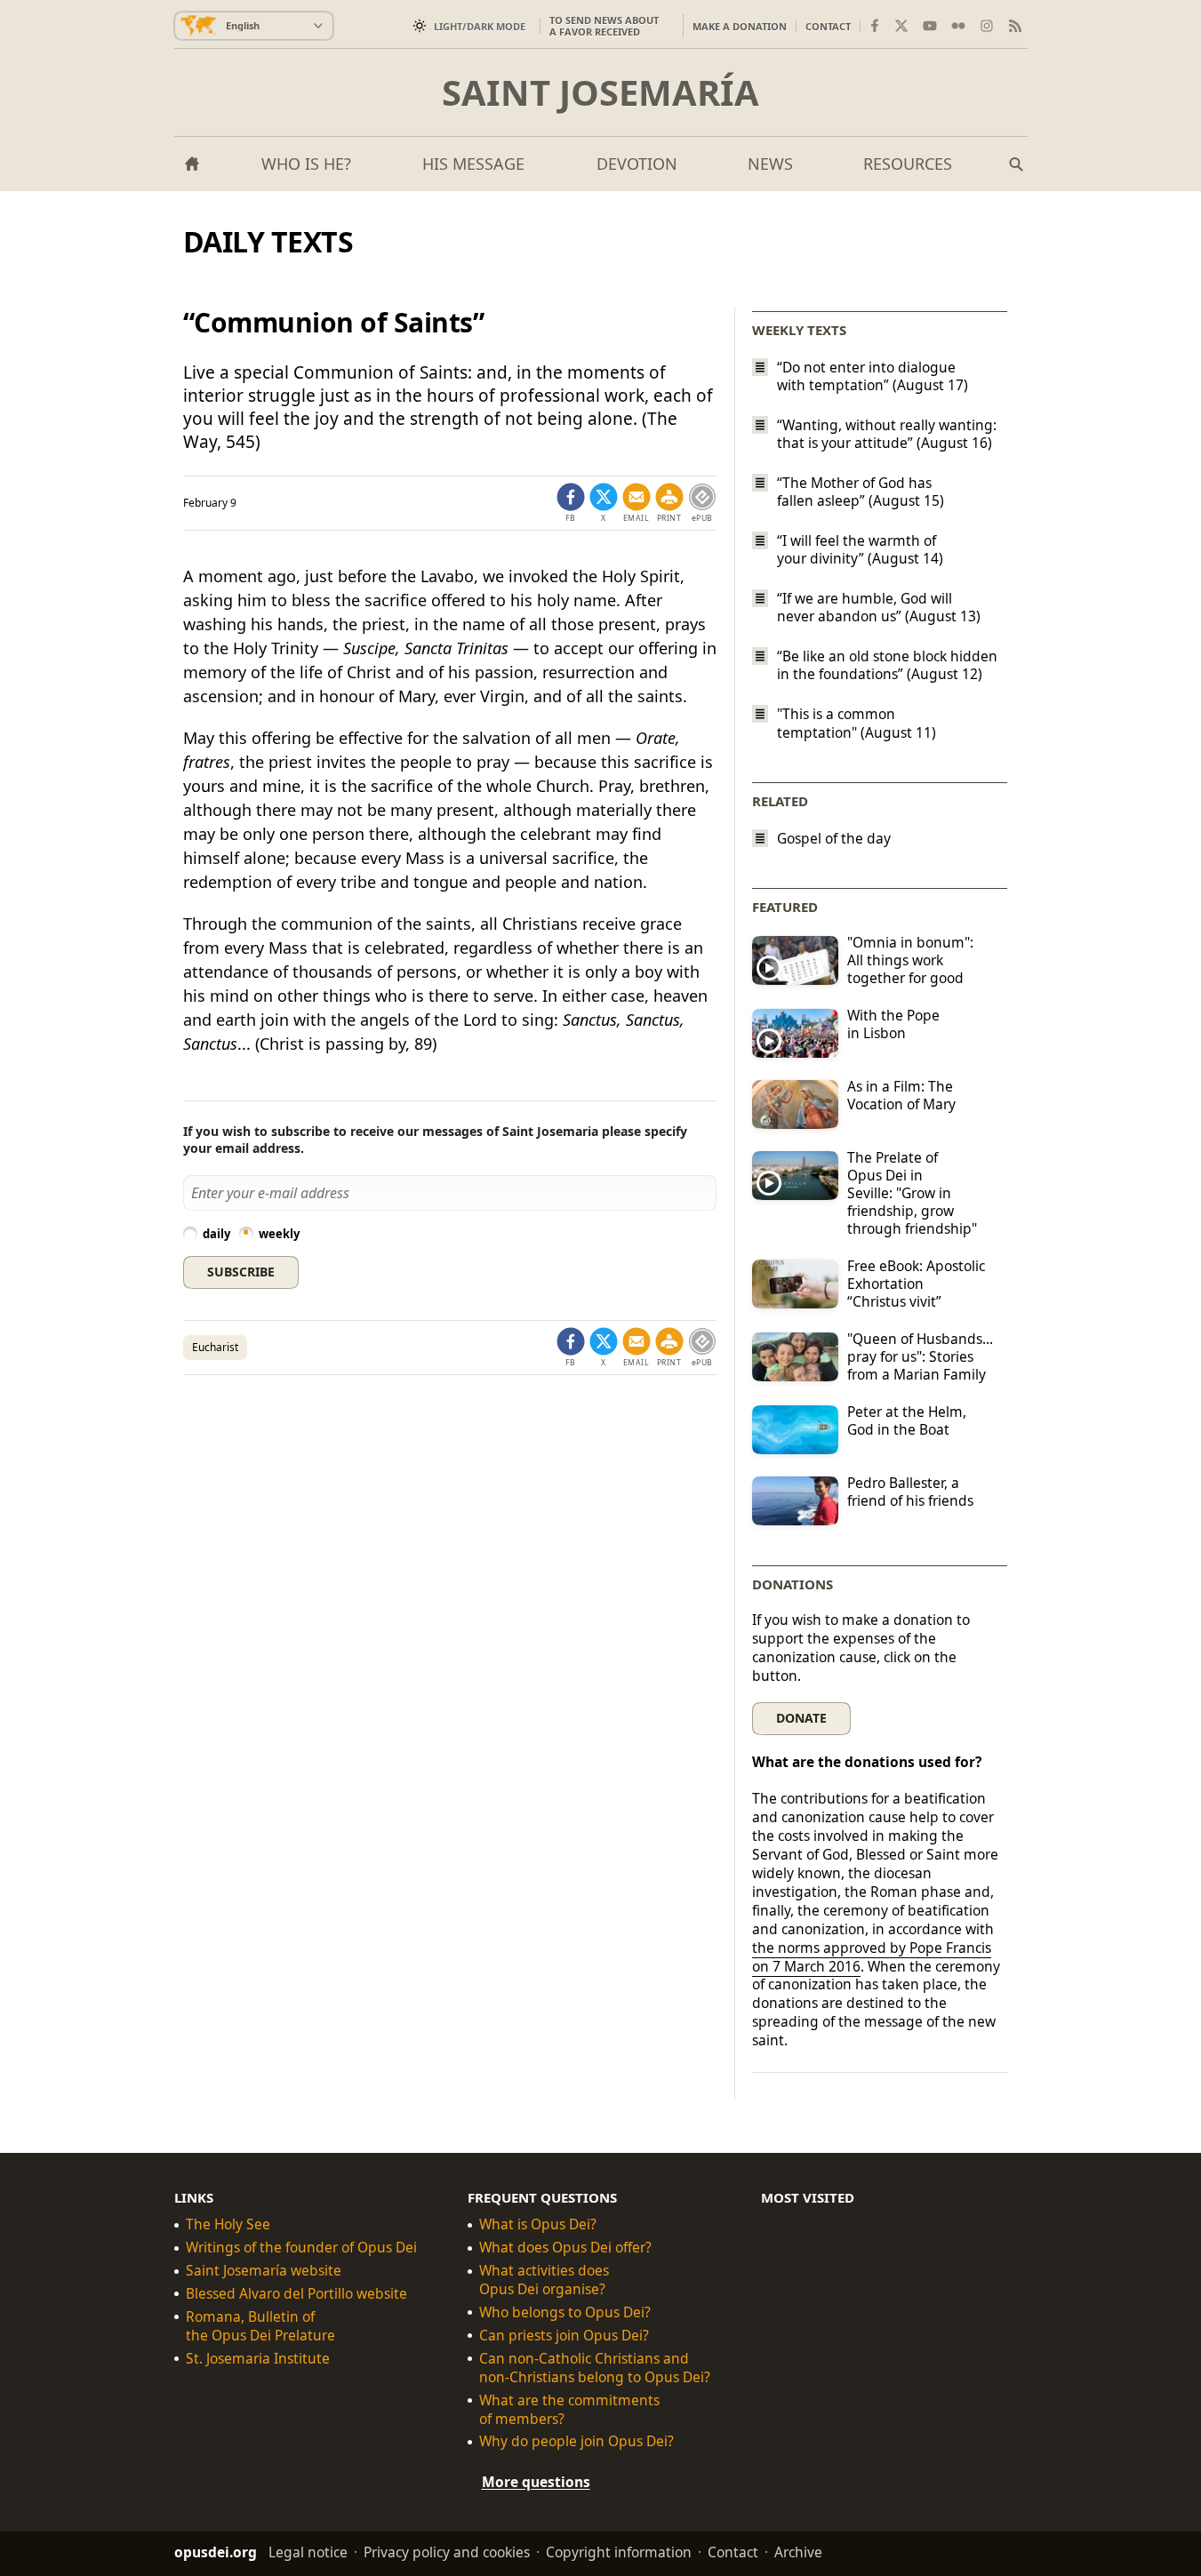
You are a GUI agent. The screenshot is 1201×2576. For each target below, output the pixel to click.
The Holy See (228, 2224)
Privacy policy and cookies (447, 2552)
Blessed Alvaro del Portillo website (296, 2294)
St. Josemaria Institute (258, 2359)
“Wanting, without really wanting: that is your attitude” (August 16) (887, 434)
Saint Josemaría (600, 92)
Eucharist (215, 1347)
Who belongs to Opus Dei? (565, 2312)
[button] (669, 503)
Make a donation (740, 26)
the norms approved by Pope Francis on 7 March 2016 (872, 1957)
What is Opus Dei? (538, 2224)
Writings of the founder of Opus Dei (301, 2248)
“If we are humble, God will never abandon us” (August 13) (879, 607)
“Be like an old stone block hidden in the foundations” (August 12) (887, 665)
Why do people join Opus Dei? (576, 2442)
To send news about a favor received (604, 26)
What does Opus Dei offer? (565, 2248)
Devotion (637, 164)
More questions (536, 2483)
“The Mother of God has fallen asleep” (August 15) (861, 492)
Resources (908, 164)
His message (473, 164)
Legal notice (308, 2552)
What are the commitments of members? (569, 2410)
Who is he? (306, 164)
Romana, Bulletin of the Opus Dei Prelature (260, 2326)
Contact (828, 26)
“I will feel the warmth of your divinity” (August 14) (860, 549)
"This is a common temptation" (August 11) (857, 724)
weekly (279, 1234)
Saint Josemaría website (264, 2271)
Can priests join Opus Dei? (564, 2336)
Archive (798, 2552)
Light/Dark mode (480, 26)
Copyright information (619, 2552)
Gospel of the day (834, 839)
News (770, 164)
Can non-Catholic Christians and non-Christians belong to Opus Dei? (595, 2368)
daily (216, 1234)
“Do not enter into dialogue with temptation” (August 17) (873, 376)
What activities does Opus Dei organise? (544, 2280)
